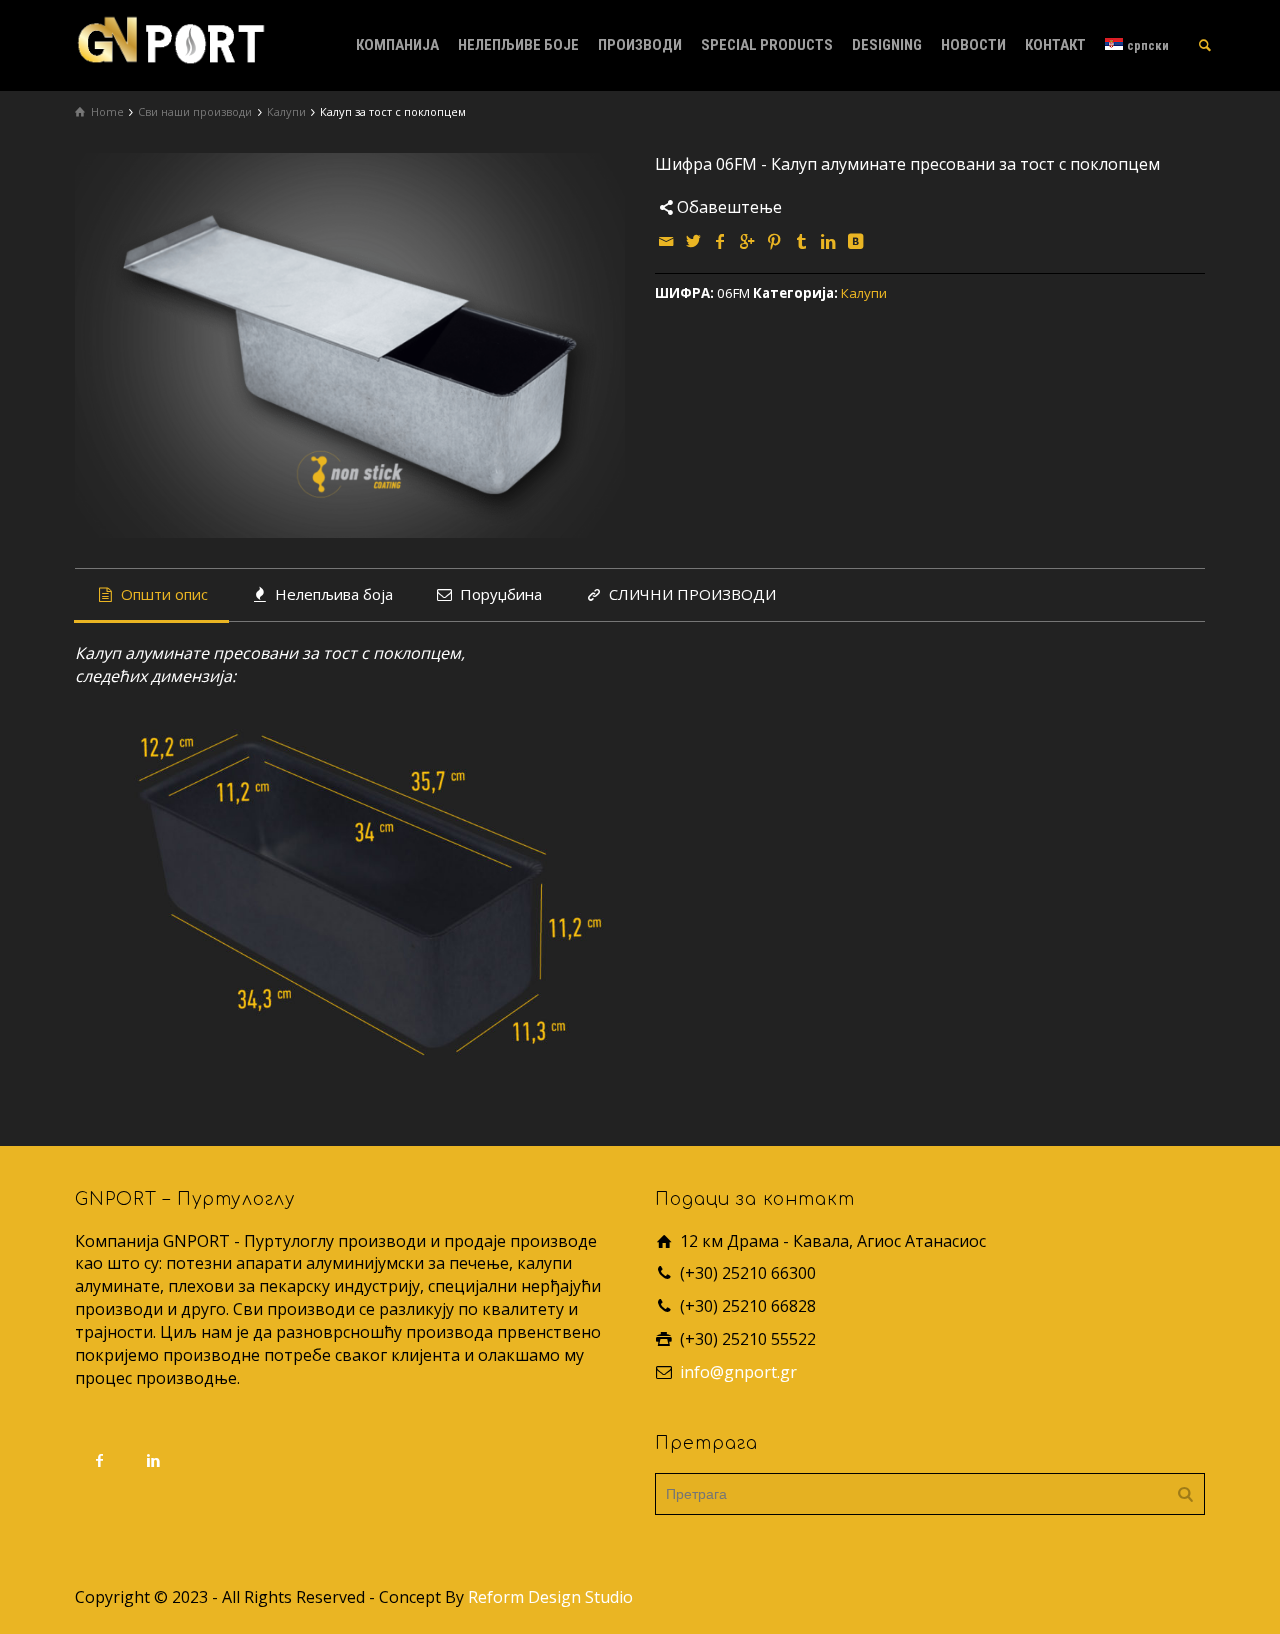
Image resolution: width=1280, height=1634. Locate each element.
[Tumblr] (802, 241)
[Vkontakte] (856, 241)
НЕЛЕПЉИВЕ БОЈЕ (518, 45)
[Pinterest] (775, 241)
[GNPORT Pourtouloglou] (170, 38)
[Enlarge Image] (350, 345)
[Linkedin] (829, 241)
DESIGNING (887, 45)
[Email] (667, 241)
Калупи (864, 293)
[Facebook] (721, 241)
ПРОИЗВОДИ (640, 45)
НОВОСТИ (973, 45)
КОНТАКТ (1055, 45)
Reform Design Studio (550, 1597)
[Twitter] (694, 241)
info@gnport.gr (738, 1372)
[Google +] (748, 241)
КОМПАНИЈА (397, 45)
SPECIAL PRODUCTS (767, 45)
